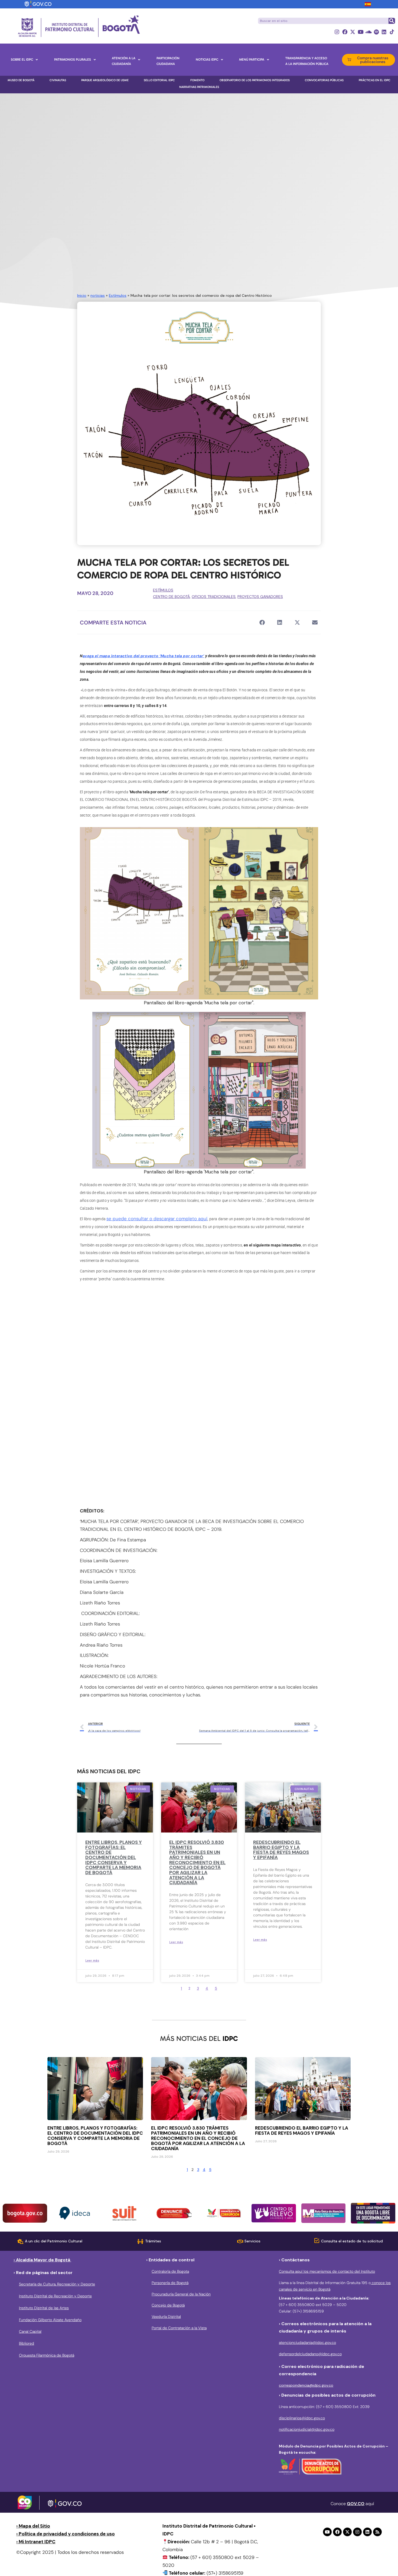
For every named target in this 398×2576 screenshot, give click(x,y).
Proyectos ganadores (260, 597)
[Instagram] (337, 32)
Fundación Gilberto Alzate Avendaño (50, 2320)
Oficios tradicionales (214, 597)
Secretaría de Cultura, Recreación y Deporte (57, 2284)
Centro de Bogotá (171, 597)
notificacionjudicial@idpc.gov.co (307, 2429)
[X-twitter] (353, 32)
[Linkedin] (384, 32)
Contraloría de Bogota (170, 2271)
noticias (98, 295)
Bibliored (27, 2343)
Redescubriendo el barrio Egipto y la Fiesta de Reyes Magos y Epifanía (281, 1850)
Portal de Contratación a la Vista (179, 2328)
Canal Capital (30, 2331)
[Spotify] (376, 32)
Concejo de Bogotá (168, 2305)
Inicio (82, 295)
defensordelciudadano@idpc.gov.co (310, 2354)
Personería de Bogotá (170, 2283)
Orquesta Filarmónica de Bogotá (47, 2355)
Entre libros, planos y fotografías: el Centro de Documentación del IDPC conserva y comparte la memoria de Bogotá (114, 1857)
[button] (262, 622)
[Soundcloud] (368, 32)
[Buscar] (392, 21)
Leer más (92, 1960)
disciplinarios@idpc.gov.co (302, 2418)
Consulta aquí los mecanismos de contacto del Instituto (327, 2271)
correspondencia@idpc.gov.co (306, 2385)
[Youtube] (361, 32)
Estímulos (118, 295)
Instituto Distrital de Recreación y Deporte (55, 2296)
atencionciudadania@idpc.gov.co (307, 2343)
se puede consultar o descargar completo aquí (157, 1219)
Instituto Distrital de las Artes (44, 2308)
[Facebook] (345, 32)
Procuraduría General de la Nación (181, 2294)
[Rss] (377, 2532)
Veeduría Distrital (166, 2317)
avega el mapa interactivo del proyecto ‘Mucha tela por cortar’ (143, 656)
